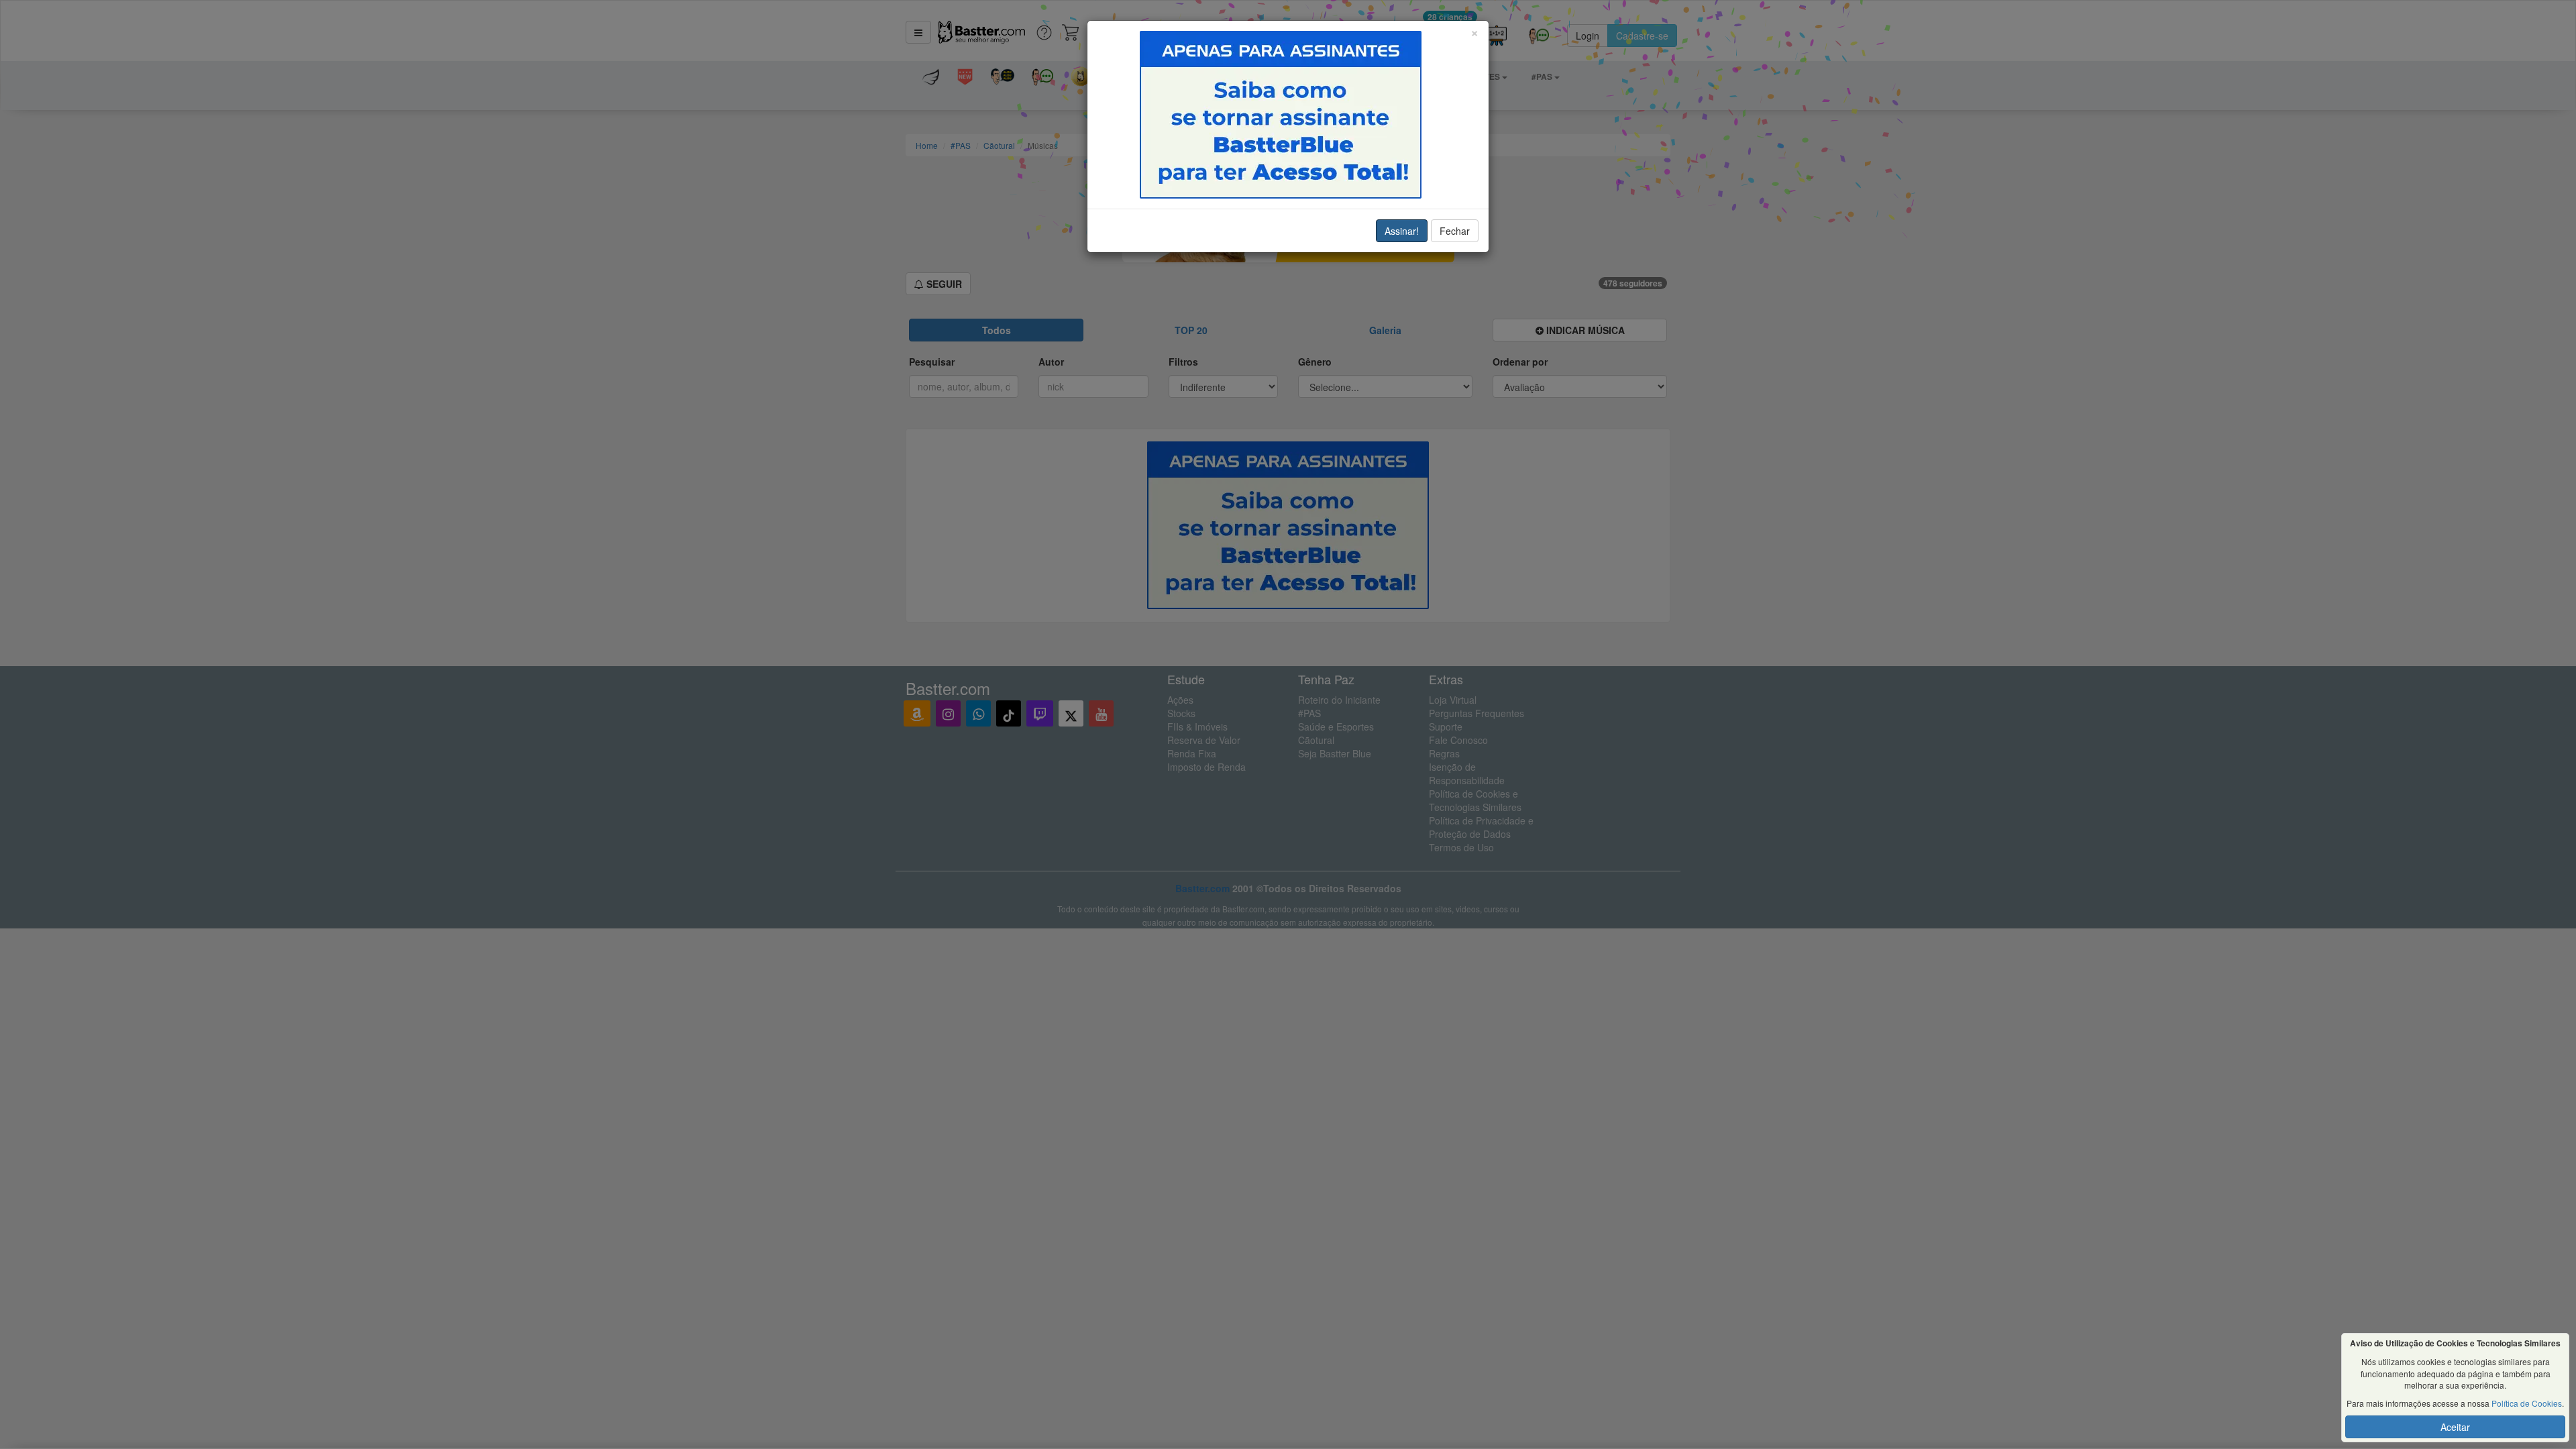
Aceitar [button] (2455, 1427)
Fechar (1455, 231)
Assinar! (1402, 231)
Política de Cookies (2527, 1403)
